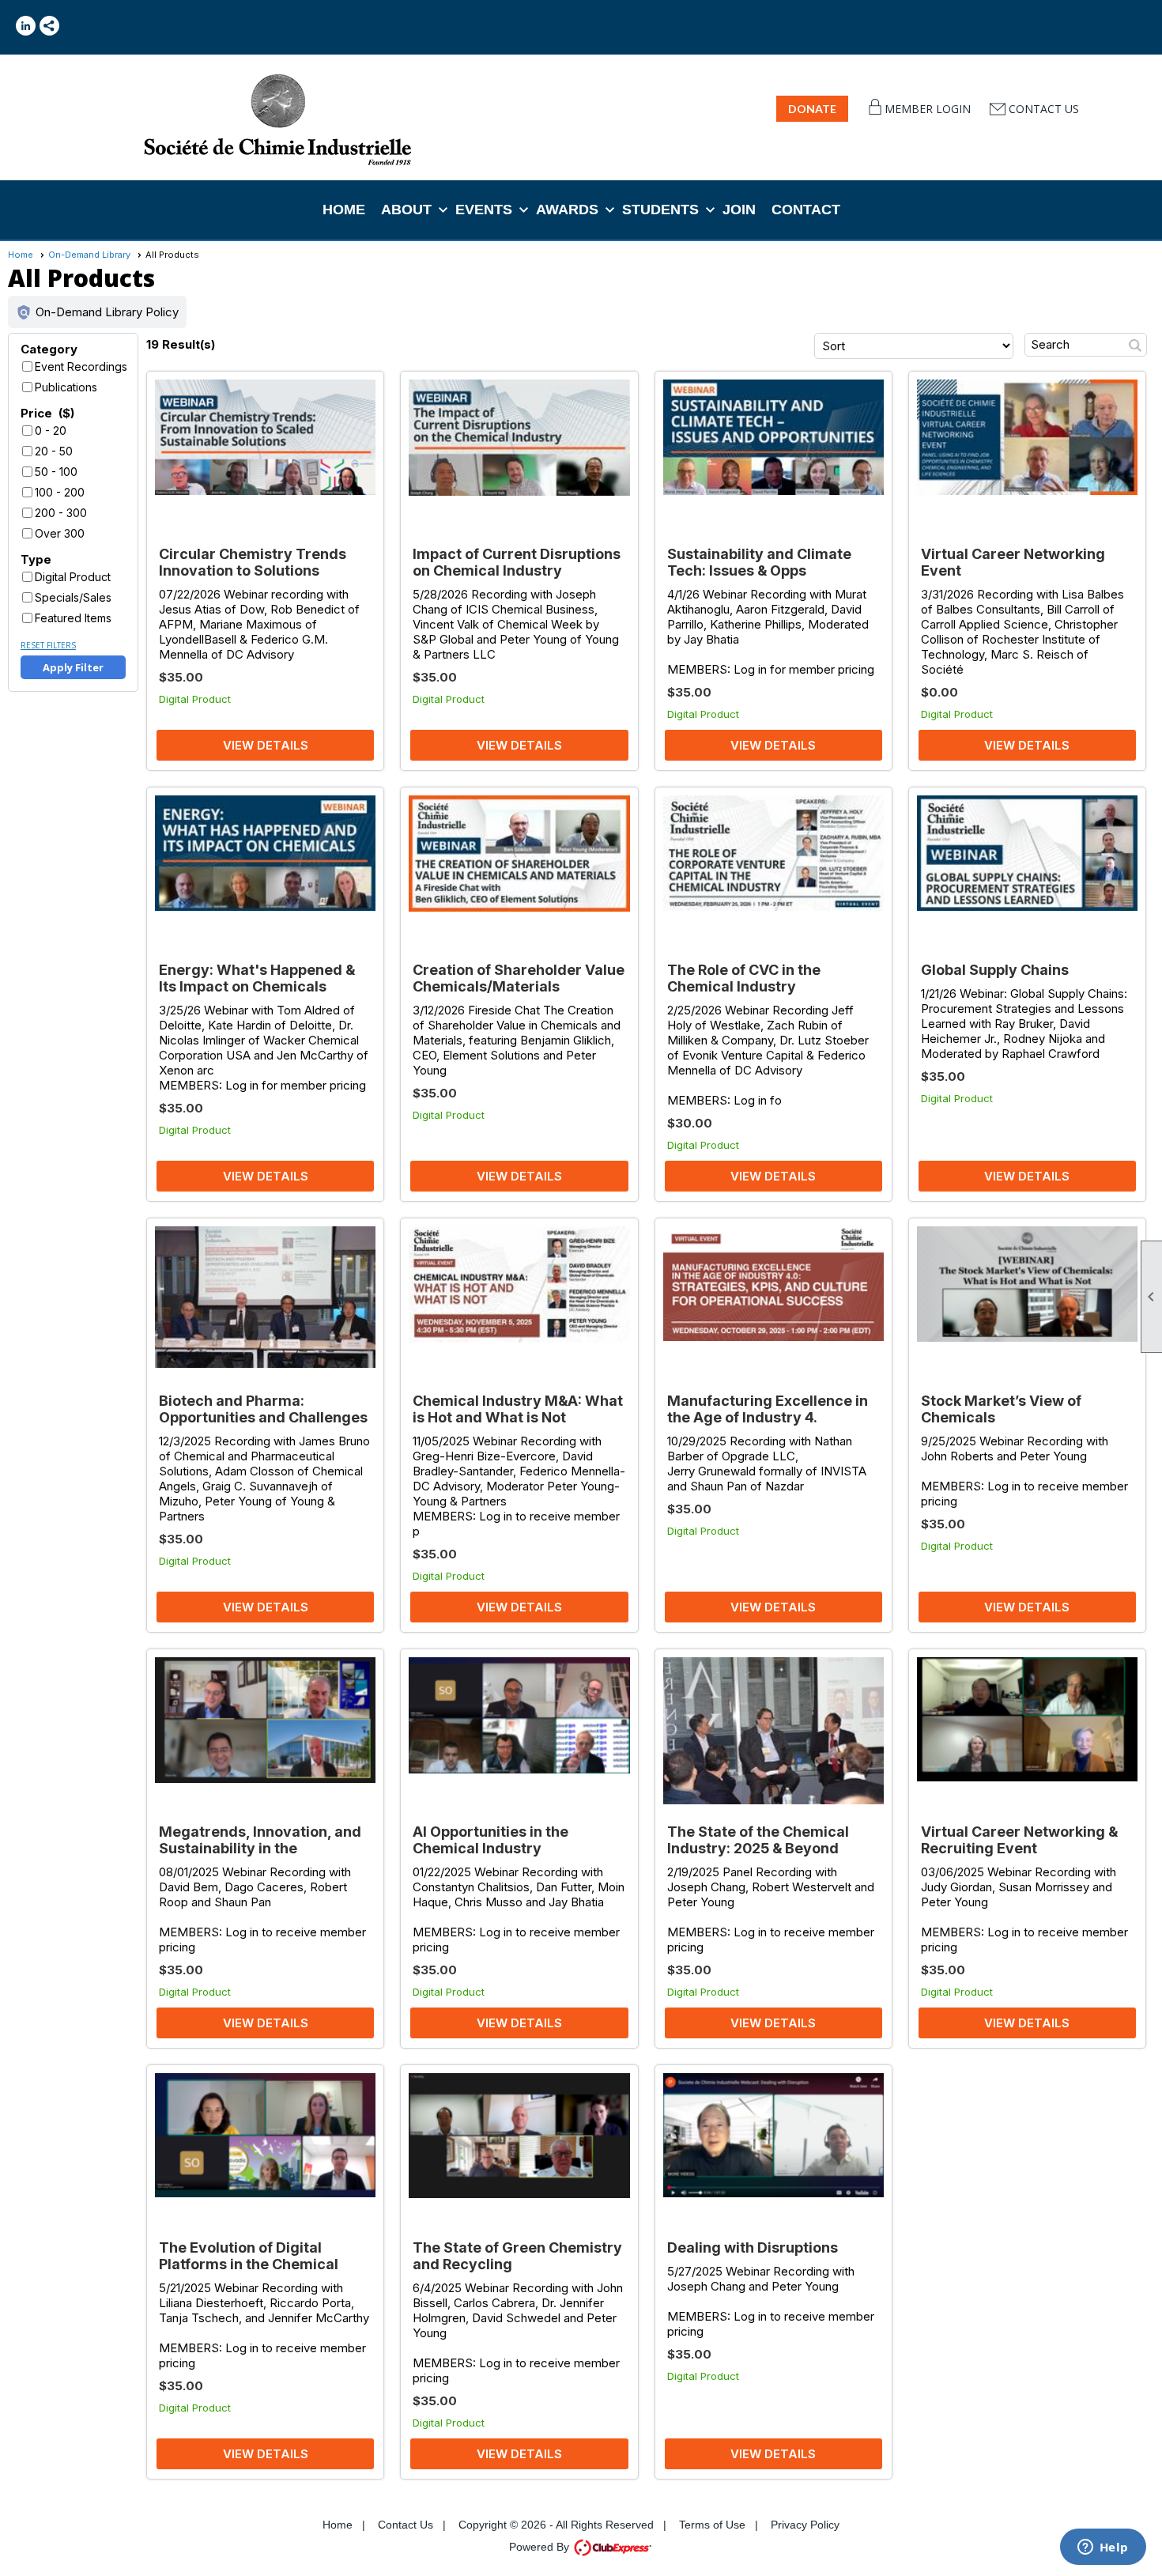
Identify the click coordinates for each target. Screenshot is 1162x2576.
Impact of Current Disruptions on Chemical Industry (517, 562)
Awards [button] (567, 210)
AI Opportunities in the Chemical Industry (490, 1840)
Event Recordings (81, 366)
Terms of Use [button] (712, 2525)
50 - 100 (56, 472)
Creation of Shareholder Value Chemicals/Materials (519, 978)
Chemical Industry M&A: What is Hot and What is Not (518, 1409)
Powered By (541, 2547)
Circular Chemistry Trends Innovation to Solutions (253, 562)
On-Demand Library (89, 255)
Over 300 (60, 533)
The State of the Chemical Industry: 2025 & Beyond (758, 1840)
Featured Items (73, 618)
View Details (266, 745)
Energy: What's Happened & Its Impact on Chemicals (257, 978)
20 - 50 (54, 451)
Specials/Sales (73, 597)
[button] (97, 312)
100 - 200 (60, 492)
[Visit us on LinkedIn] (26, 26)
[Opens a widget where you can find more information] (1103, 2548)
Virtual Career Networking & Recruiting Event (1019, 1840)
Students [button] (660, 210)
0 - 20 (51, 431)
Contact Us (1044, 109)
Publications (66, 387)
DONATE (812, 109)
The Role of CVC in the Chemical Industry (744, 978)
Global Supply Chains (995, 970)
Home (344, 210)
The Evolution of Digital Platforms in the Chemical (249, 2256)
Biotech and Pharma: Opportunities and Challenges (263, 1409)
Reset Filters (48, 645)
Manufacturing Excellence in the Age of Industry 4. (768, 1409)
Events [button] (484, 210)
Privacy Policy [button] (805, 2525)
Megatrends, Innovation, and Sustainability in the (260, 1840)
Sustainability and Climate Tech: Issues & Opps (759, 562)
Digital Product (73, 577)
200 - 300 (61, 513)
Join (739, 210)
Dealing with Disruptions (753, 2247)
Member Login (928, 109)
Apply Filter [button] (73, 667)
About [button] (406, 210)
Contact (806, 210)
